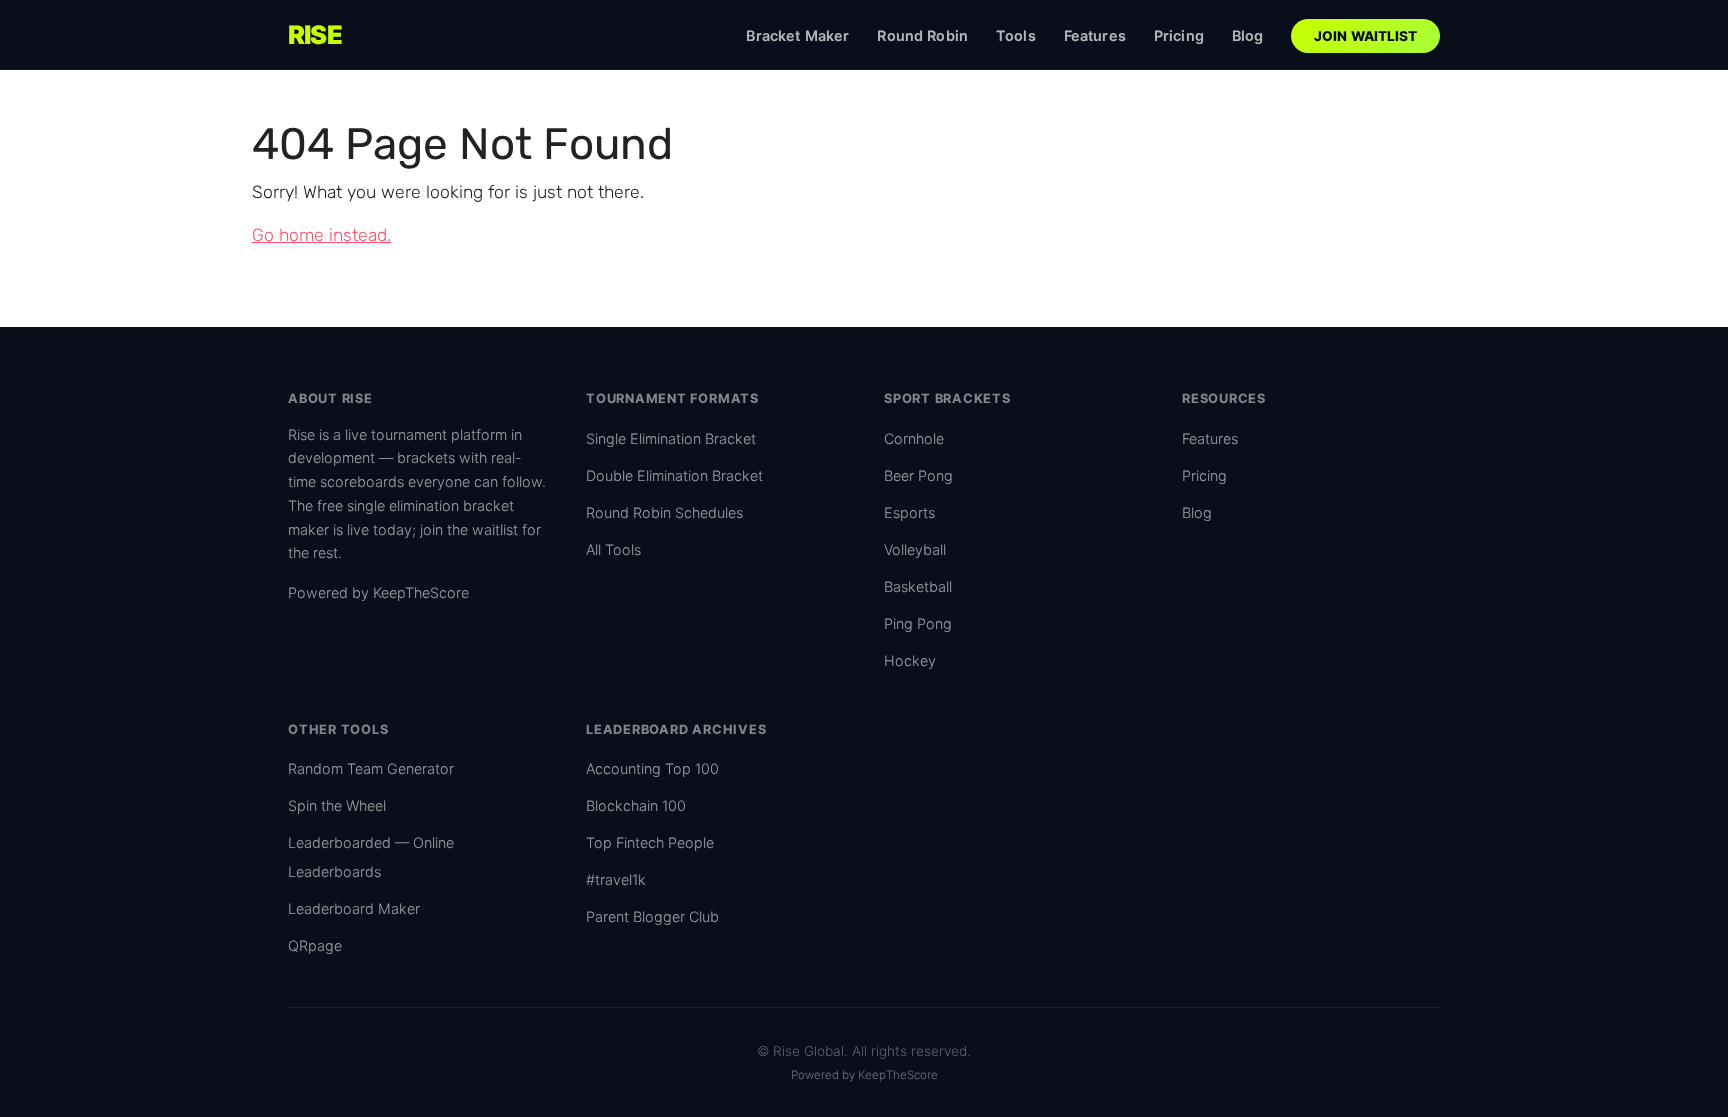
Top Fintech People (650, 842)
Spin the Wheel (337, 805)
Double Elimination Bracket (674, 475)
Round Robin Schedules (664, 512)
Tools (1016, 35)
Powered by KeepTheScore (378, 592)
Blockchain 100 (636, 805)
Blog (1248, 35)
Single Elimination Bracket (671, 438)
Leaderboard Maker (354, 908)
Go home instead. (321, 235)
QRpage (315, 945)
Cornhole (914, 438)
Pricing (1179, 35)
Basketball (918, 586)
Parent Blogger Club (652, 916)
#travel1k (616, 879)
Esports (909, 512)
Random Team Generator (371, 768)
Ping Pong (918, 623)
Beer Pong (918, 475)
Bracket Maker (797, 35)
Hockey (910, 660)
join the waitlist (469, 529)
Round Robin (922, 35)
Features (1095, 35)
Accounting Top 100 (652, 768)
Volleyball (915, 549)
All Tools (613, 549)
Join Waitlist (1366, 36)
